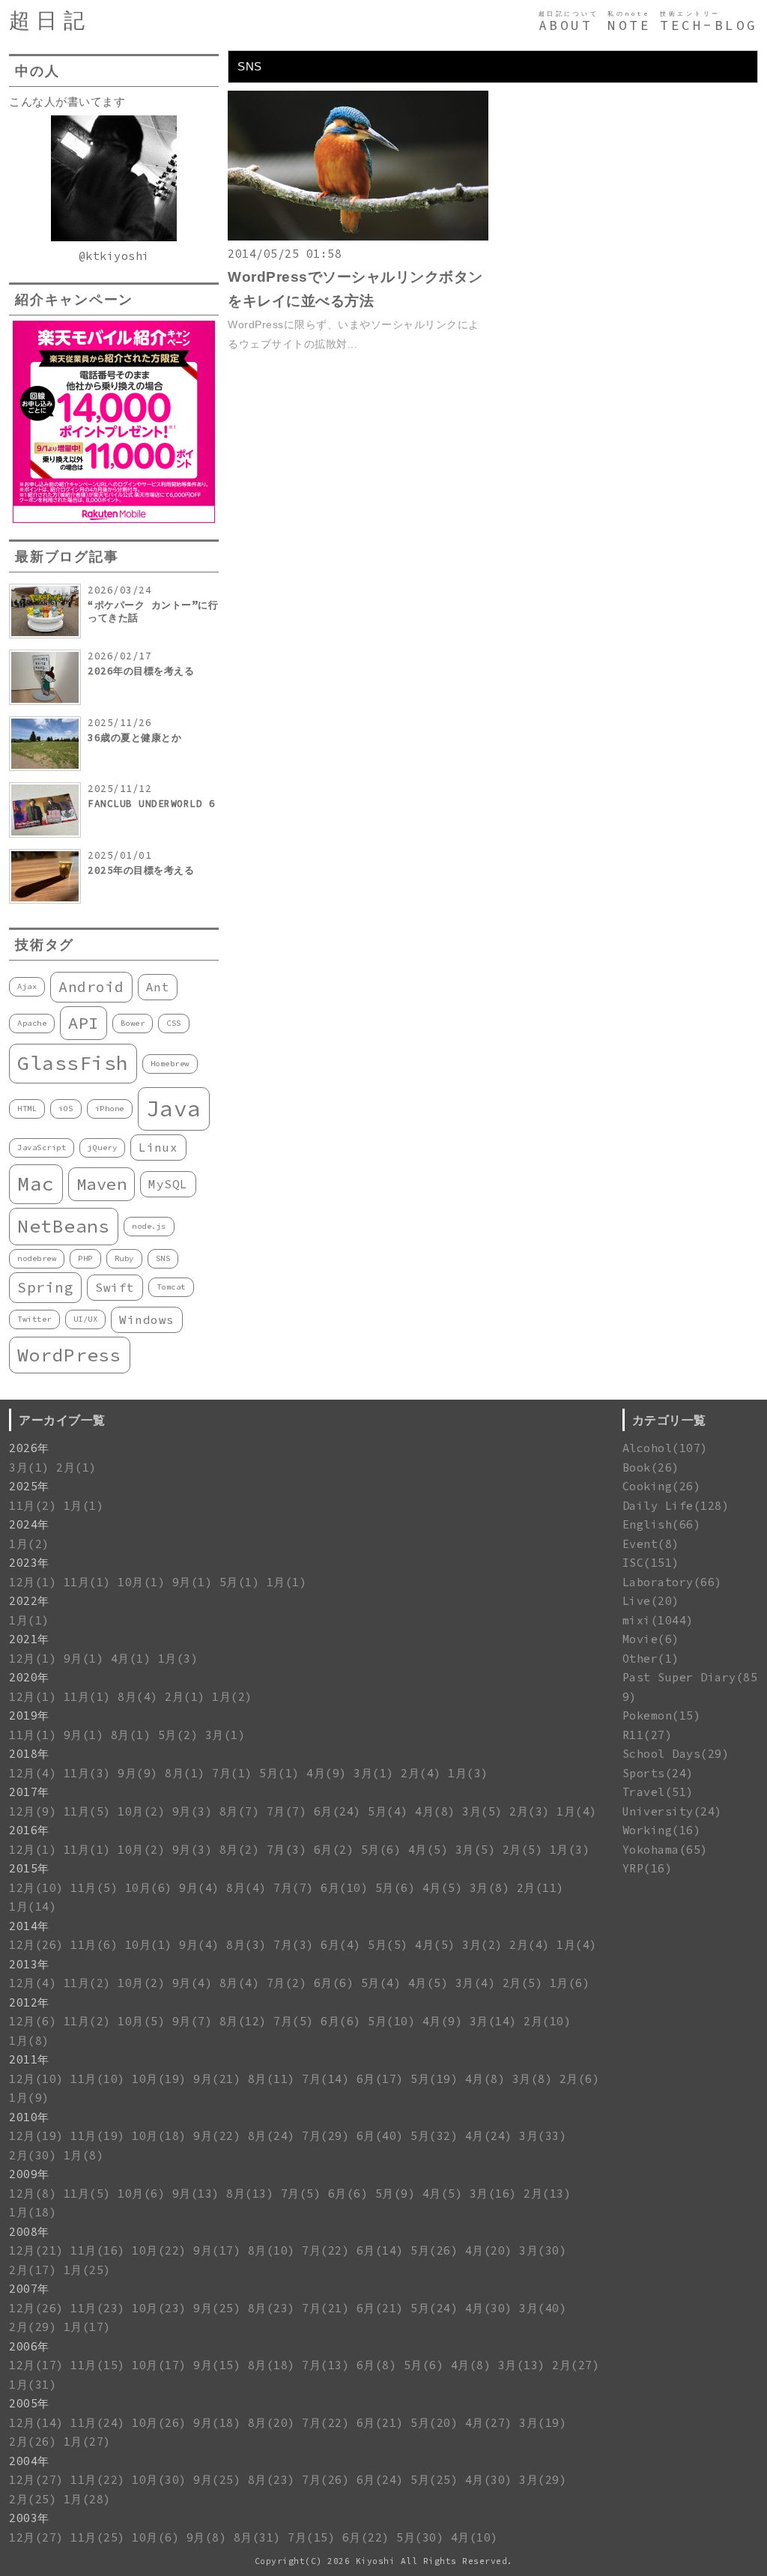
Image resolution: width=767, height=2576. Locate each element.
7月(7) (287, 1811)
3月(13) (522, 2365)
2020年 (29, 1677)
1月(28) (87, 2499)
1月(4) (577, 1811)
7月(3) (287, 1850)
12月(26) (36, 1945)
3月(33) (543, 2136)
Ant (158, 987)
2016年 (29, 1830)
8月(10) (272, 2250)
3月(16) (493, 2193)
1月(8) (29, 2041)
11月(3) (87, 1773)
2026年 (29, 1448)
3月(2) (482, 1945)
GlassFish (73, 1063)
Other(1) (651, 1659)
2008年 (29, 2232)
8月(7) (240, 1811)
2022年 (29, 1601)
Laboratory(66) (672, 1582)
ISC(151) (651, 1563)
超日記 (50, 21)
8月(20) (272, 2423)
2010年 (29, 2117)
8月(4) (138, 1697)
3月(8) (490, 1888)
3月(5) (482, 1811)
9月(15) (217, 2365)
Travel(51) (658, 1792)
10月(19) (159, 2079)
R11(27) (648, 1735)
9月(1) (192, 1582)
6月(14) (380, 2250)
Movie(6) (651, 1639)
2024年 (29, 1524)
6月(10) (344, 1888)
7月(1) (232, 1773)
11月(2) (33, 1506)
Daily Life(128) (676, 1506)
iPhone (110, 1109)
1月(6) (570, 1983)
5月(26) (434, 2250)
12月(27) (36, 2480)
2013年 (29, 1964)
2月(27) (576, 2365)
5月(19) (434, 2079)
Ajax (27, 986)
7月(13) (325, 2365)
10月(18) (159, 2136)
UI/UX (86, 1319)
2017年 (29, 1792)
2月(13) (547, 2193)
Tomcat (171, 1287)
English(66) (662, 1524)
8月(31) (257, 2537)
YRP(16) (648, 1868)
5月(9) (395, 2193)
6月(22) (366, 2537)
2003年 (29, 2518)
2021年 (29, 1639)
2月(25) (33, 2499)
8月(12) (243, 2021)
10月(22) (159, 2250)
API (84, 1023)
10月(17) (159, 2365)
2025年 (29, 1486)
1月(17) (87, 2327)
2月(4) (421, 1773)
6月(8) (377, 2365)
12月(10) (36, 1888)
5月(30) (420, 2537)
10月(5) (141, 2021)
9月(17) (217, 2250)
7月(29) (325, 2136)
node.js (149, 1226)
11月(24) (98, 2423)
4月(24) (489, 2136)
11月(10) (98, 2079)
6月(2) (334, 1850)
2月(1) (76, 1467)
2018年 (29, 1754)
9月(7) (192, 2021)
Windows (147, 1319)
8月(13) (250, 2193)
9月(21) (217, 2079)
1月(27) (87, 2442)
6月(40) (380, 2136)
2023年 (29, 1563)
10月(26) (159, 2423)
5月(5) (388, 1945)
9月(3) (192, 1811)
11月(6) (94, 1945)
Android (91, 987)
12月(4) (33, 1773)
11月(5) (87, 1811)
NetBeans (64, 1226)
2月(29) (33, 2327)
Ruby (124, 1258)
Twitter (34, 1319)
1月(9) (29, 2098)
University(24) (672, 1811)
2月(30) (33, 2155)
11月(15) (98, 2365)
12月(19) (36, 2136)
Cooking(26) (662, 1486)
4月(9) (327, 1773)
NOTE (629, 25)
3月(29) (543, 2480)
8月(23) (272, 2308)
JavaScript (42, 1148)
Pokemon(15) (662, 1715)
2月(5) (523, 1850)
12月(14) (36, 2423)
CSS (174, 1023)
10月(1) (141, 1582)
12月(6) (33, 2021)
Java (174, 1109)
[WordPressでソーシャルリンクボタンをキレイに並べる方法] (358, 236)
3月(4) (476, 1983)
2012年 (29, 2002)
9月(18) (217, 2423)
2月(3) (530, 1811)
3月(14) (493, 2021)
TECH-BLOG (709, 25)
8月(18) (272, 2365)
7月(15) (311, 2537)
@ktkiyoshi (114, 256)
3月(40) (543, 2308)
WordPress (70, 1355)
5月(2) (178, 1735)
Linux (158, 1147)
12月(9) (33, 1811)
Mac (36, 1183)
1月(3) (178, 1659)
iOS (66, 1109)
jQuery (102, 1148)
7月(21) (325, 2308)
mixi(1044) (658, 1620)
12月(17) (36, 2365)
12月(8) (33, 2193)
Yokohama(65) (665, 1850)
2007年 (29, 2289)
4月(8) (435, 1811)
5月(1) (240, 1582)
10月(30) (159, 2480)
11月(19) (98, 2136)
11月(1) (87, 1582)
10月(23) (159, 2308)
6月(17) (380, 2079)
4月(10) (475, 2537)
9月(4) (199, 1888)
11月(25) (98, 2537)
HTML (27, 1109)
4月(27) (489, 2423)
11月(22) (98, 2480)
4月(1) (131, 1659)
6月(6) (334, 1983)
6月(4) (341, 1945)
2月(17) (33, 2270)
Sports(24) (658, 1773)
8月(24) (272, 2136)
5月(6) (381, 1850)
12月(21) (36, 2250)
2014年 (29, 1926)
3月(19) (543, 2423)
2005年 (29, 2403)
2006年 (29, 2346)
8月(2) (240, 1850)
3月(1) (29, 1467)
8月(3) (246, 1945)
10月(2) (141, 1811)
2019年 (29, 1715)
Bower (133, 1023)
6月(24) (337, 1811)
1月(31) (33, 2385)
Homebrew (170, 1064)
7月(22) (325, 2250)
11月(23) (98, 2308)
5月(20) (434, 2423)
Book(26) (651, 1467)
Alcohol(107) (665, 1448)
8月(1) (131, 1735)
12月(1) (33, 1582)
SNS (163, 1258)
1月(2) (29, 1544)
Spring (45, 1287)
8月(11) (272, 2079)
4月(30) (489, 2308)
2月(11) (540, 1888)
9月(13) (196, 2193)
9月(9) (138, 1773)
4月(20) (489, 2250)
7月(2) (287, 1983)
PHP (85, 1258)
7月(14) (325, 2079)
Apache (32, 1023)
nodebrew (37, 1258)
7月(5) (294, 2021)
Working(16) (662, 1830)
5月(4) (388, 1811)
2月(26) (33, 2442)
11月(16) (98, 2250)
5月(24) (434, 2308)
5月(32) (434, 2136)
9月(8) (207, 2537)
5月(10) (391, 2021)
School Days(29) (676, 1754)
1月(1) (84, 1506)
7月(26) (325, 2480)
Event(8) (651, 1544)
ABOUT (566, 25)
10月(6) (149, 1888)
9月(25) (217, 2308)
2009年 (29, 2174)
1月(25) (87, 2270)
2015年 (29, 1868)
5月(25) (434, 2480)
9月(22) (217, 2136)
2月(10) (547, 2021)
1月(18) (33, 2212)
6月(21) (380, 2308)
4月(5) (428, 1850)
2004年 (29, 2461)
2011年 (29, 2059)
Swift (115, 1287)
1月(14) (33, 1907)
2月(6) (580, 2079)
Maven (102, 1184)
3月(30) (543, 2250)
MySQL (168, 1184)
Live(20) (651, 1601)
